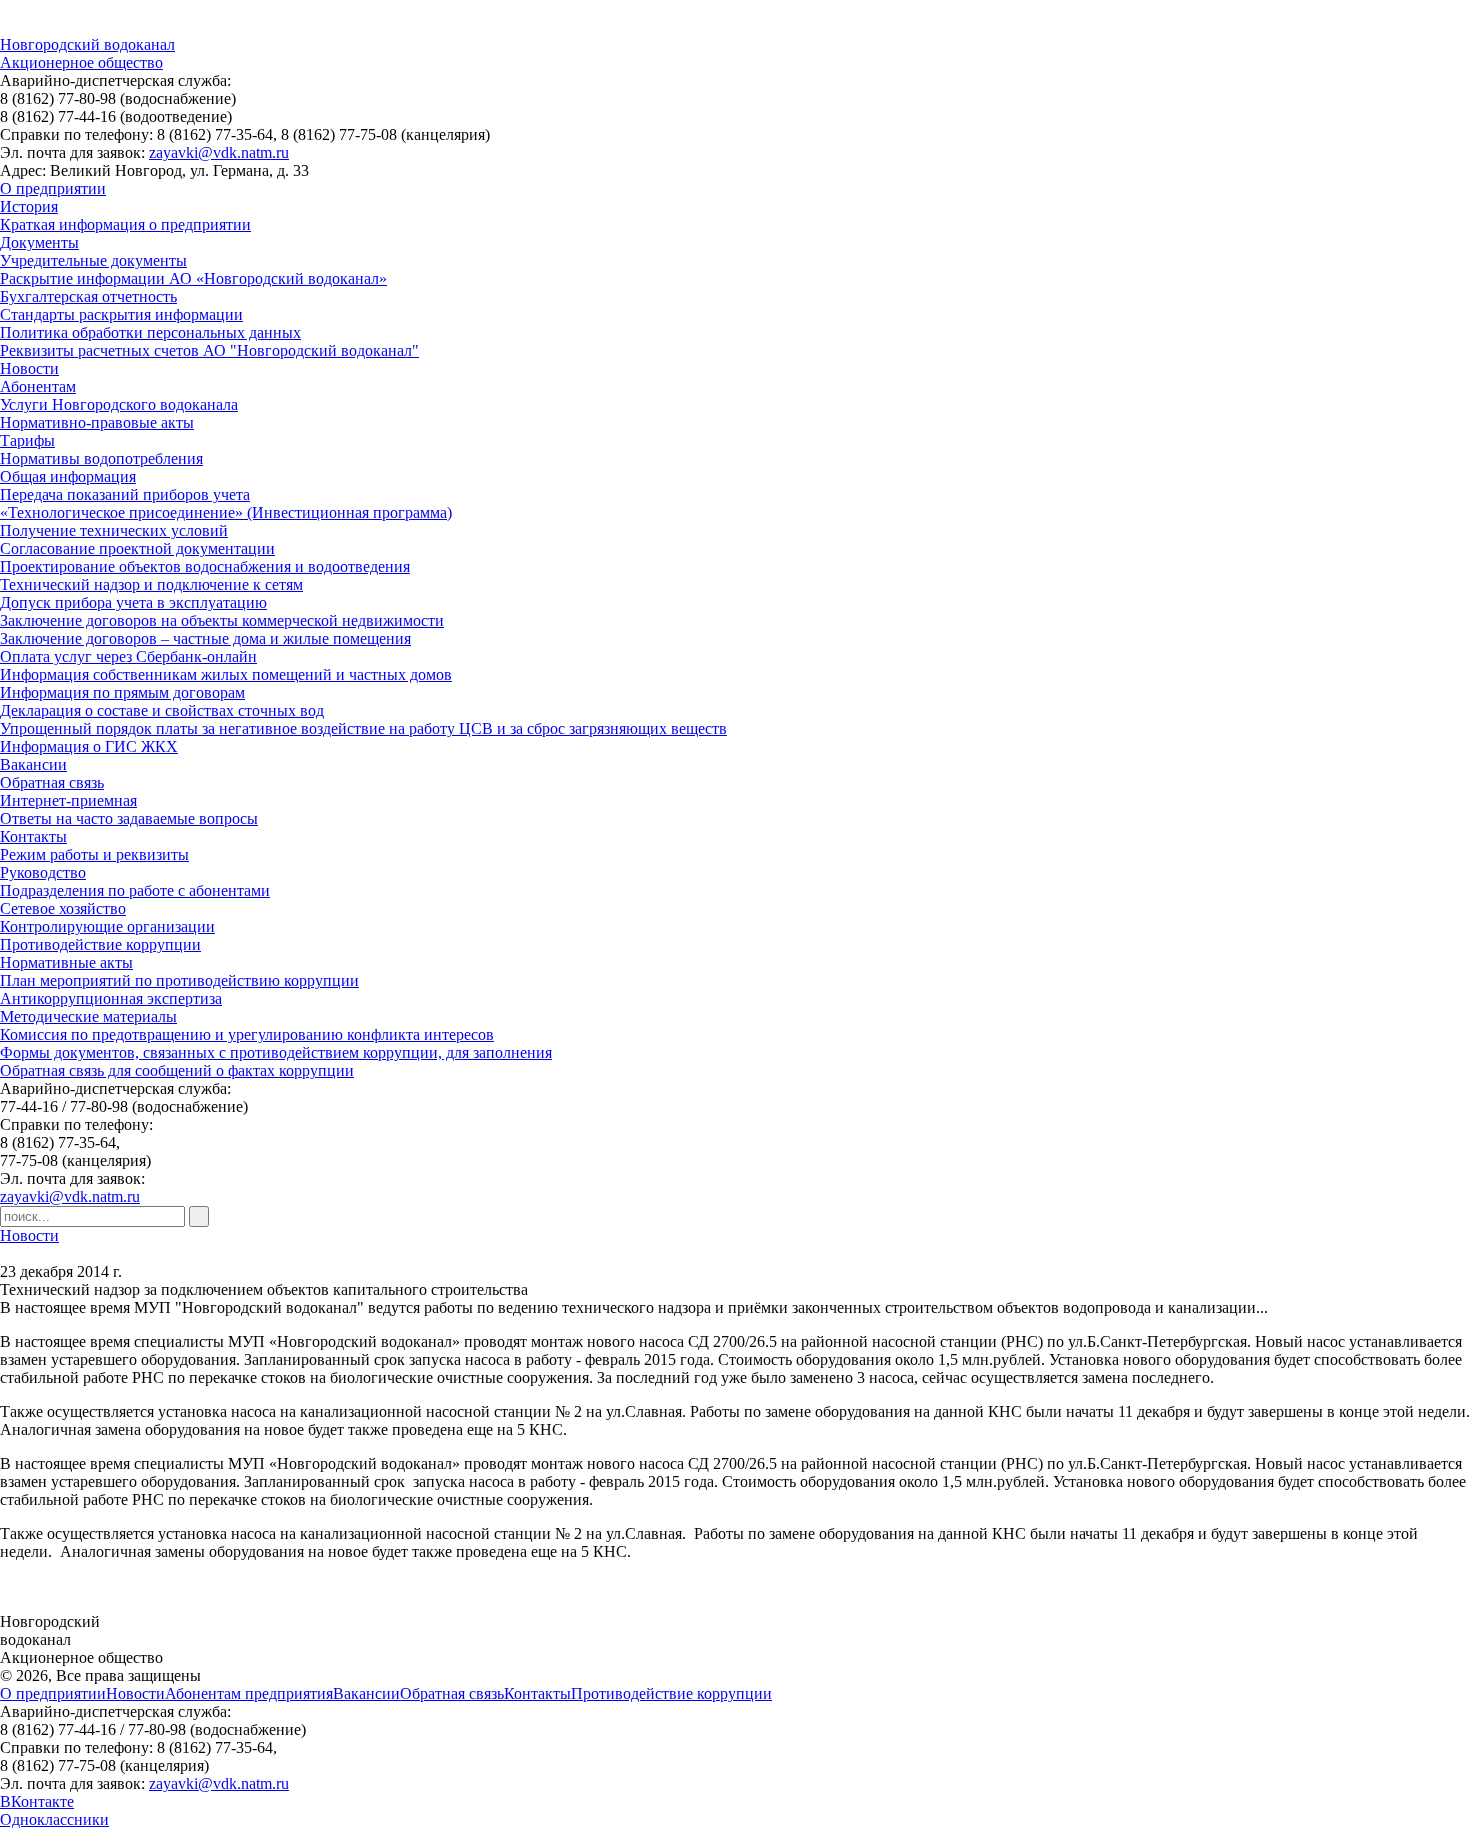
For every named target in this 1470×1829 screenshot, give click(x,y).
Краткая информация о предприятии (125, 224)
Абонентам (38, 386)
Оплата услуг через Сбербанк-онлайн (128, 656)
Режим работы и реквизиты (94, 854)
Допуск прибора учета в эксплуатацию (133, 602)
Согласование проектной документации (137, 548)
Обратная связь (52, 782)
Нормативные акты (66, 962)
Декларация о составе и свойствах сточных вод (162, 710)
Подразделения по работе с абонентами (135, 890)
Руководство (43, 872)
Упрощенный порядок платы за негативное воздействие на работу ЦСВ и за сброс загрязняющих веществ (363, 728)
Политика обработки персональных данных (150, 332)
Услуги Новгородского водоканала (119, 404)
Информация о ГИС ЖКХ (89, 746)
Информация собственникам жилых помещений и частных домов (226, 674)
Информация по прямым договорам (122, 692)
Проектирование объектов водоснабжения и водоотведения (205, 566)
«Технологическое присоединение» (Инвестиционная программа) (226, 512)
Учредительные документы (93, 260)
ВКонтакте (37, 1801)
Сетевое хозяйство (63, 908)
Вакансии (33, 764)
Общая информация (68, 476)
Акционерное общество (81, 62)
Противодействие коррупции (100, 944)
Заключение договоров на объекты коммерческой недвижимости (222, 620)
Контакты (33, 836)
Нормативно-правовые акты (97, 422)
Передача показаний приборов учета (125, 494)
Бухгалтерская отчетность (88, 296)
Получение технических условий (114, 530)
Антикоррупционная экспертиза (111, 998)
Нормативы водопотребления (101, 458)
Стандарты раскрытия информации (121, 314)
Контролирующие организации (107, 926)
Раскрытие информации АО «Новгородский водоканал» (193, 278)
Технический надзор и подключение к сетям (151, 584)
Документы (39, 242)
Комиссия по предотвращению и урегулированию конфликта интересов (247, 1034)
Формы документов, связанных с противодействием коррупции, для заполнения (276, 1052)
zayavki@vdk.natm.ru (219, 152)
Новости (29, 368)
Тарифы (27, 440)
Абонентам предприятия (249, 1693)
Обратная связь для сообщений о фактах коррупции (177, 1070)
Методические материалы (88, 1016)
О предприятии (53, 188)
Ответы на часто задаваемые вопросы (129, 818)
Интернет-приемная (68, 800)
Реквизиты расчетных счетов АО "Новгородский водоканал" (209, 350)
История (29, 206)
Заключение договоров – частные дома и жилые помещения (205, 638)
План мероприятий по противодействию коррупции (179, 980)
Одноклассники (54, 1819)
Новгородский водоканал (87, 44)
